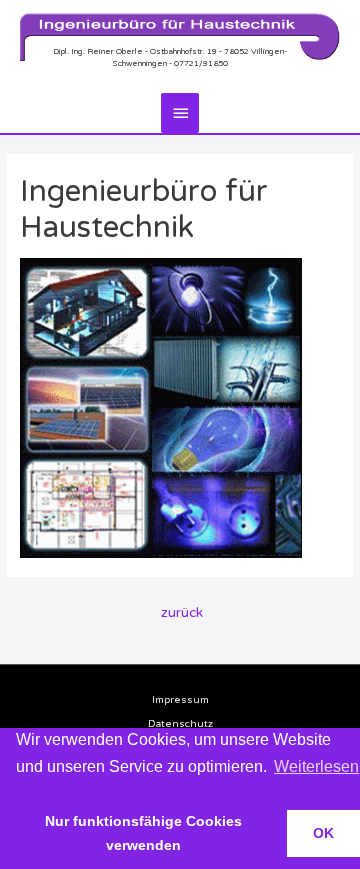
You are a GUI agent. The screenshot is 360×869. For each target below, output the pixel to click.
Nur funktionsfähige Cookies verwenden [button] (143, 833)
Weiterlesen (316, 766)
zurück (182, 613)
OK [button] (323, 833)
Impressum (180, 700)
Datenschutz (180, 724)
